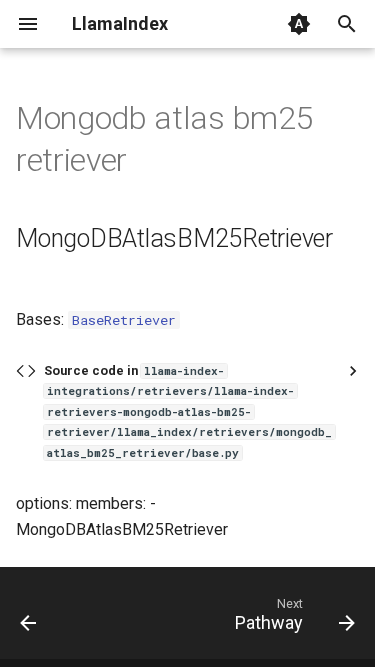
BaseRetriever (124, 320)
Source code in (188, 411)
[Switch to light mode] (299, 24)
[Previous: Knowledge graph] (29, 619)
